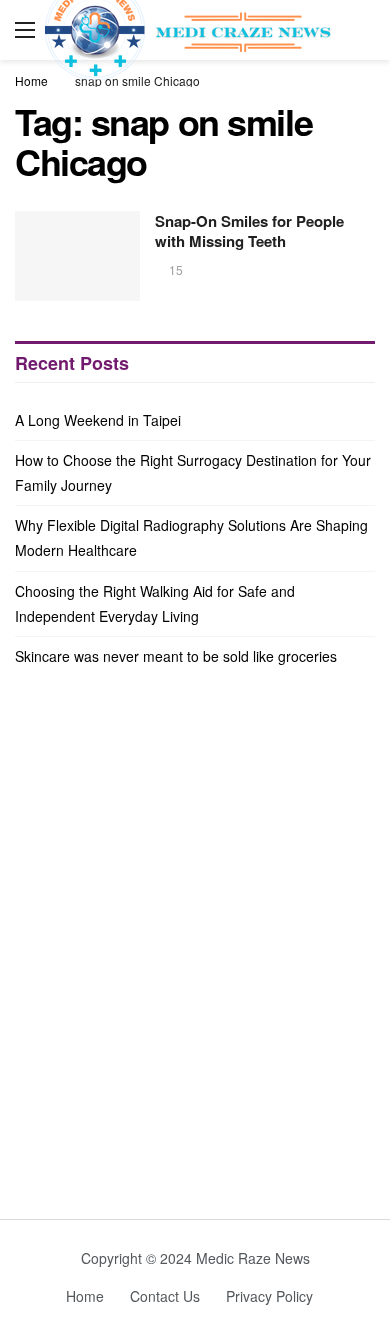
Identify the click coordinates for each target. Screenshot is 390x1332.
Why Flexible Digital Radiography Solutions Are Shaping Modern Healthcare (191, 537)
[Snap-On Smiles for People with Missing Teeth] (77, 255)
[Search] (360, 30)
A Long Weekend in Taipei (98, 420)
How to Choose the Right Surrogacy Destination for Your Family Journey (193, 472)
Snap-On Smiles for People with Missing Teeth (249, 231)
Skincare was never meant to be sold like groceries (176, 656)
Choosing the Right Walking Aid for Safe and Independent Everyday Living (155, 603)
